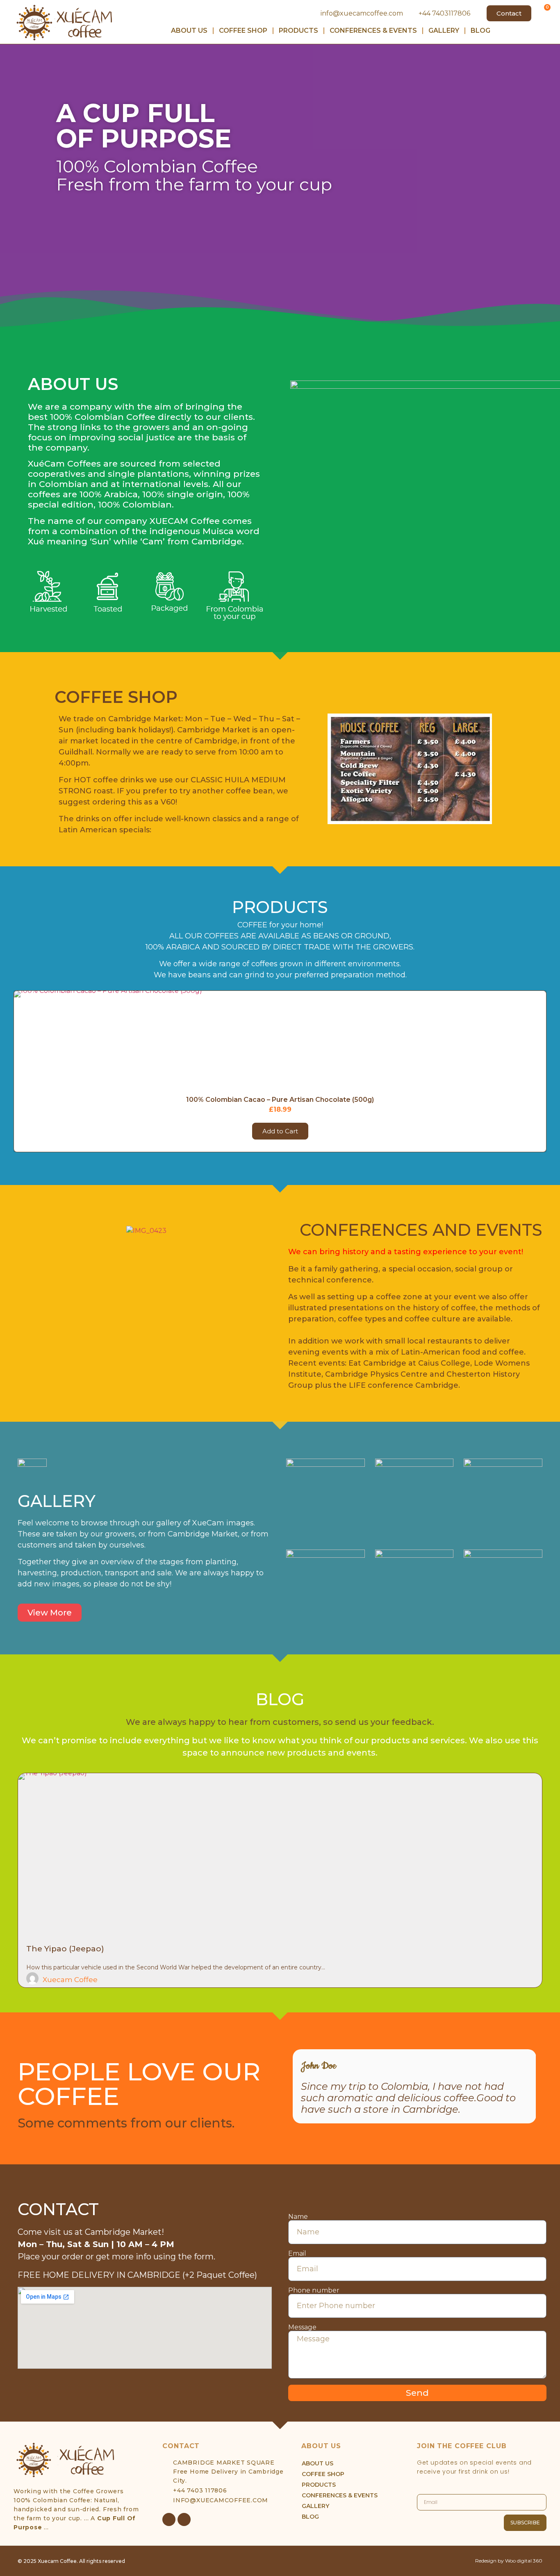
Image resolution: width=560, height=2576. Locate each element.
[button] (11, 188)
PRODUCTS (298, 31)
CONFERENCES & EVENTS (373, 31)
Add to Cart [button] (280, 1131)
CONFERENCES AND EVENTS (421, 1230)
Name (298, 2217)
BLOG (480, 31)
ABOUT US (189, 31)
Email (297, 2254)
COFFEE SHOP (243, 31)
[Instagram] (184, 2519)
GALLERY (444, 31)
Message (302, 2327)
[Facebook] (169, 2519)
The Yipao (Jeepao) (65, 1949)
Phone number (314, 2291)
